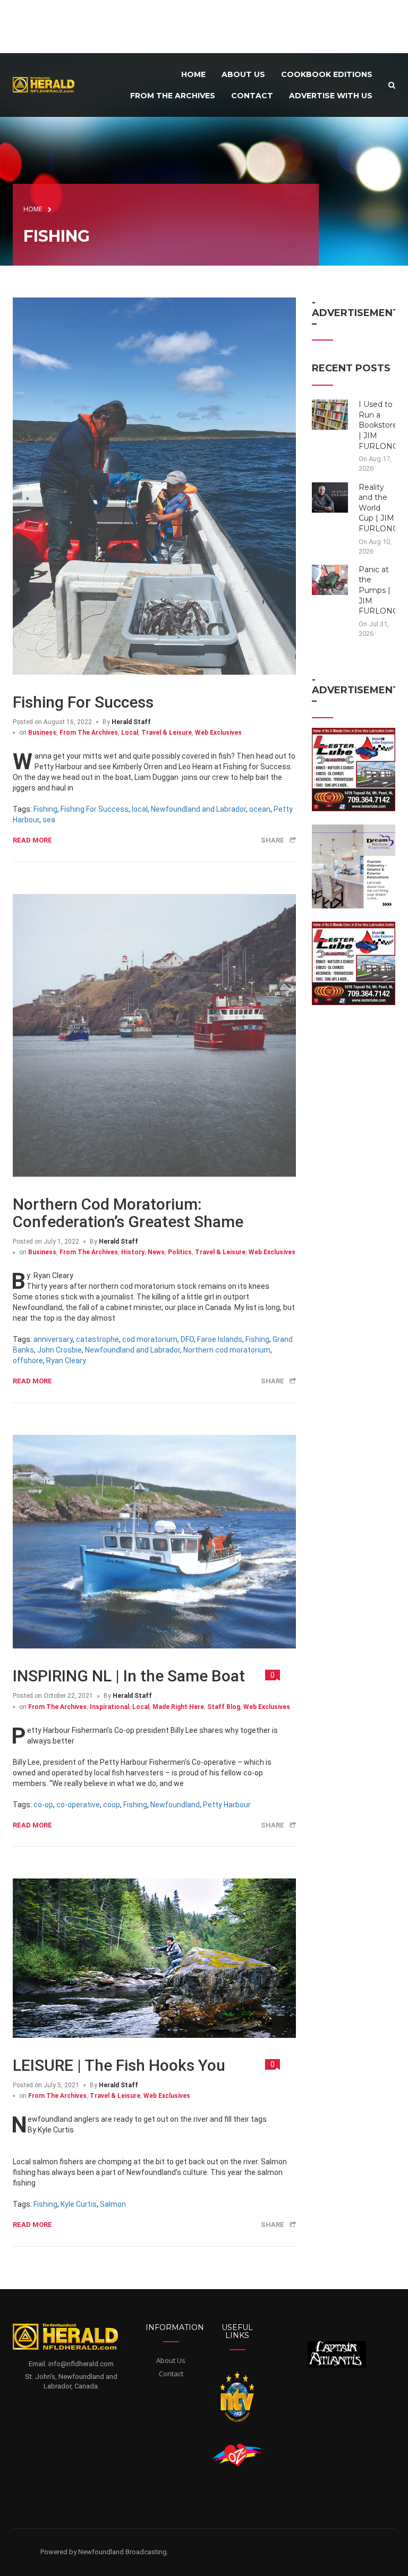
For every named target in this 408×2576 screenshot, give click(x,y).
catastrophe (97, 1339)
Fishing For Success (83, 702)
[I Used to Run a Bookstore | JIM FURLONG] (330, 414)
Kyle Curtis (79, 2204)
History (133, 1252)
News (156, 1252)
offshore (28, 1361)
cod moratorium (150, 1339)
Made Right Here (178, 1707)
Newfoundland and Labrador (198, 809)
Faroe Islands (220, 1339)
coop (112, 1805)
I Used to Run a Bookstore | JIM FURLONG (379, 425)
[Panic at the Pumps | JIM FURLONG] (330, 579)
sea (49, 820)
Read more (32, 840)
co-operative (78, 1805)
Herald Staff (131, 722)
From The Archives (89, 733)
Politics (180, 1252)
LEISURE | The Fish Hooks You (119, 2065)
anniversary (53, 1339)
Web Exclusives (218, 733)
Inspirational (109, 1707)
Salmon (113, 2204)
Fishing (45, 809)
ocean (260, 809)
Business (42, 733)
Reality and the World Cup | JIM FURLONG (379, 508)
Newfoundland (175, 1805)
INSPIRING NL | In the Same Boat (129, 1676)
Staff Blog (224, 1707)
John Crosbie (59, 1350)
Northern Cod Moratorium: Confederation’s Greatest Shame (128, 1213)
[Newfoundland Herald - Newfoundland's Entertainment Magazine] (47, 84)
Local (130, 733)
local (140, 809)
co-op (43, 1805)
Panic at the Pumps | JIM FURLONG (379, 590)
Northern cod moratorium (227, 1350)
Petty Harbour (227, 1805)
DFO (187, 1339)
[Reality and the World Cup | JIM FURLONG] (330, 497)
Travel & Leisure (167, 733)
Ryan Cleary (66, 1361)
